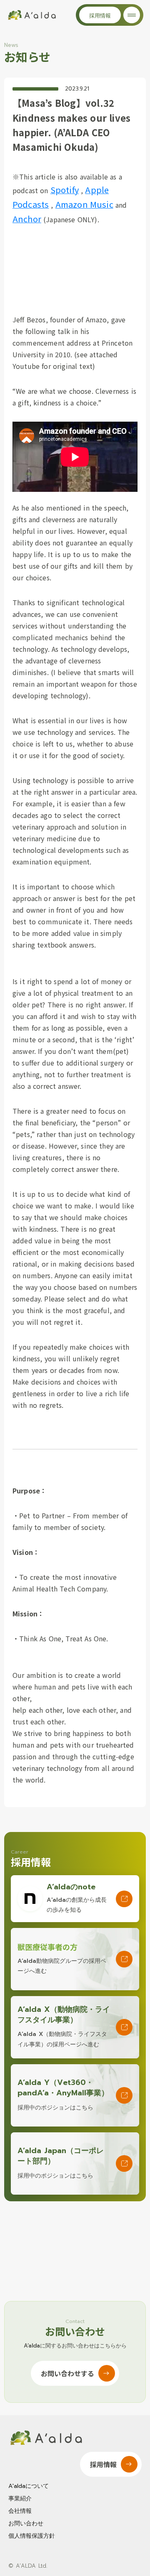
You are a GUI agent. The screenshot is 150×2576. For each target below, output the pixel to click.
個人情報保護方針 (32, 2536)
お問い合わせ (26, 2524)
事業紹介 (20, 2499)
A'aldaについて (29, 2486)
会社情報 (20, 2511)
